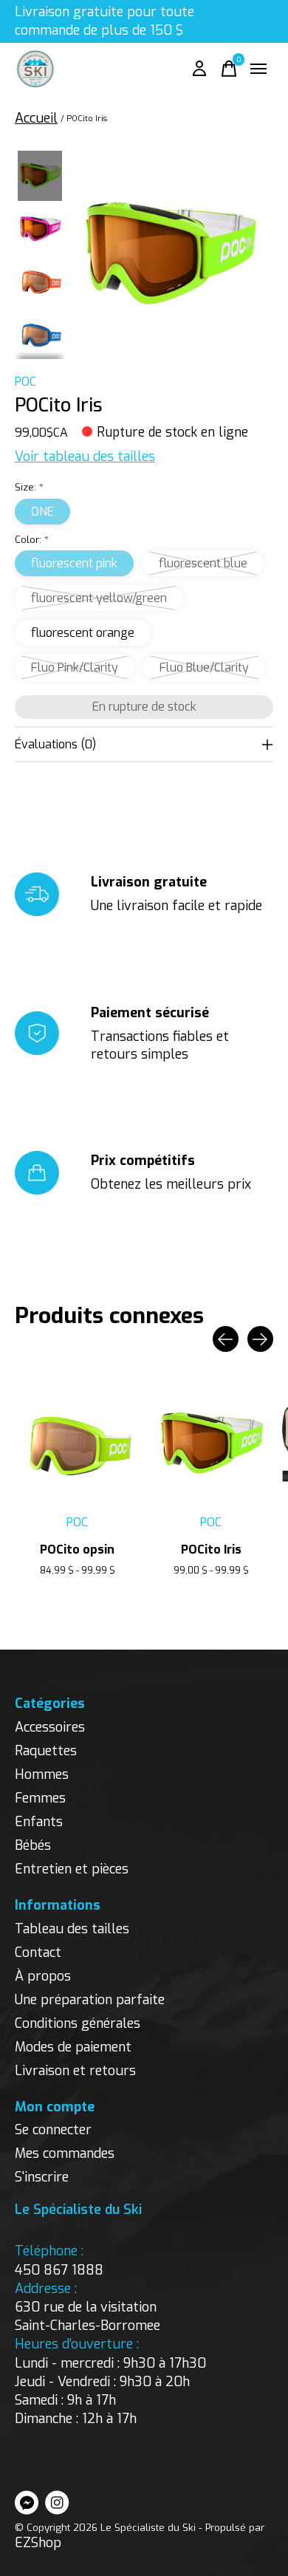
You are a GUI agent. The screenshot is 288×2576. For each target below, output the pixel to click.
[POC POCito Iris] (211, 1444)
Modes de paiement (73, 2047)
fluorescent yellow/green (99, 598)
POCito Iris (211, 1550)
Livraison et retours (75, 2071)
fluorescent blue (203, 563)
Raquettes (46, 1751)
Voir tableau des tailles (85, 457)
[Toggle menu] (258, 69)
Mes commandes (65, 2153)
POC (25, 382)
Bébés (33, 1845)
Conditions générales (78, 2023)
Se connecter (53, 2130)
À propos (43, 1976)
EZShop (38, 2543)
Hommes (42, 1774)
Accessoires (50, 1727)
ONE (42, 512)
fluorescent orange (83, 633)
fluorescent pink (74, 563)
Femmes (40, 1798)
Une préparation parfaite (90, 2000)
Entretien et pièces (72, 1869)
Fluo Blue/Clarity (204, 667)
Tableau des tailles (72, 1929)
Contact (38, 1953)
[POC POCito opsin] (77, 1444)
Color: (32, 540)
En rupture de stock (144, 707)
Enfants (39, 1822)
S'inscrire (42, 2177)
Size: (29, 487)
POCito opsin (77, 1550)
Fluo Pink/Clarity (75, 667)
